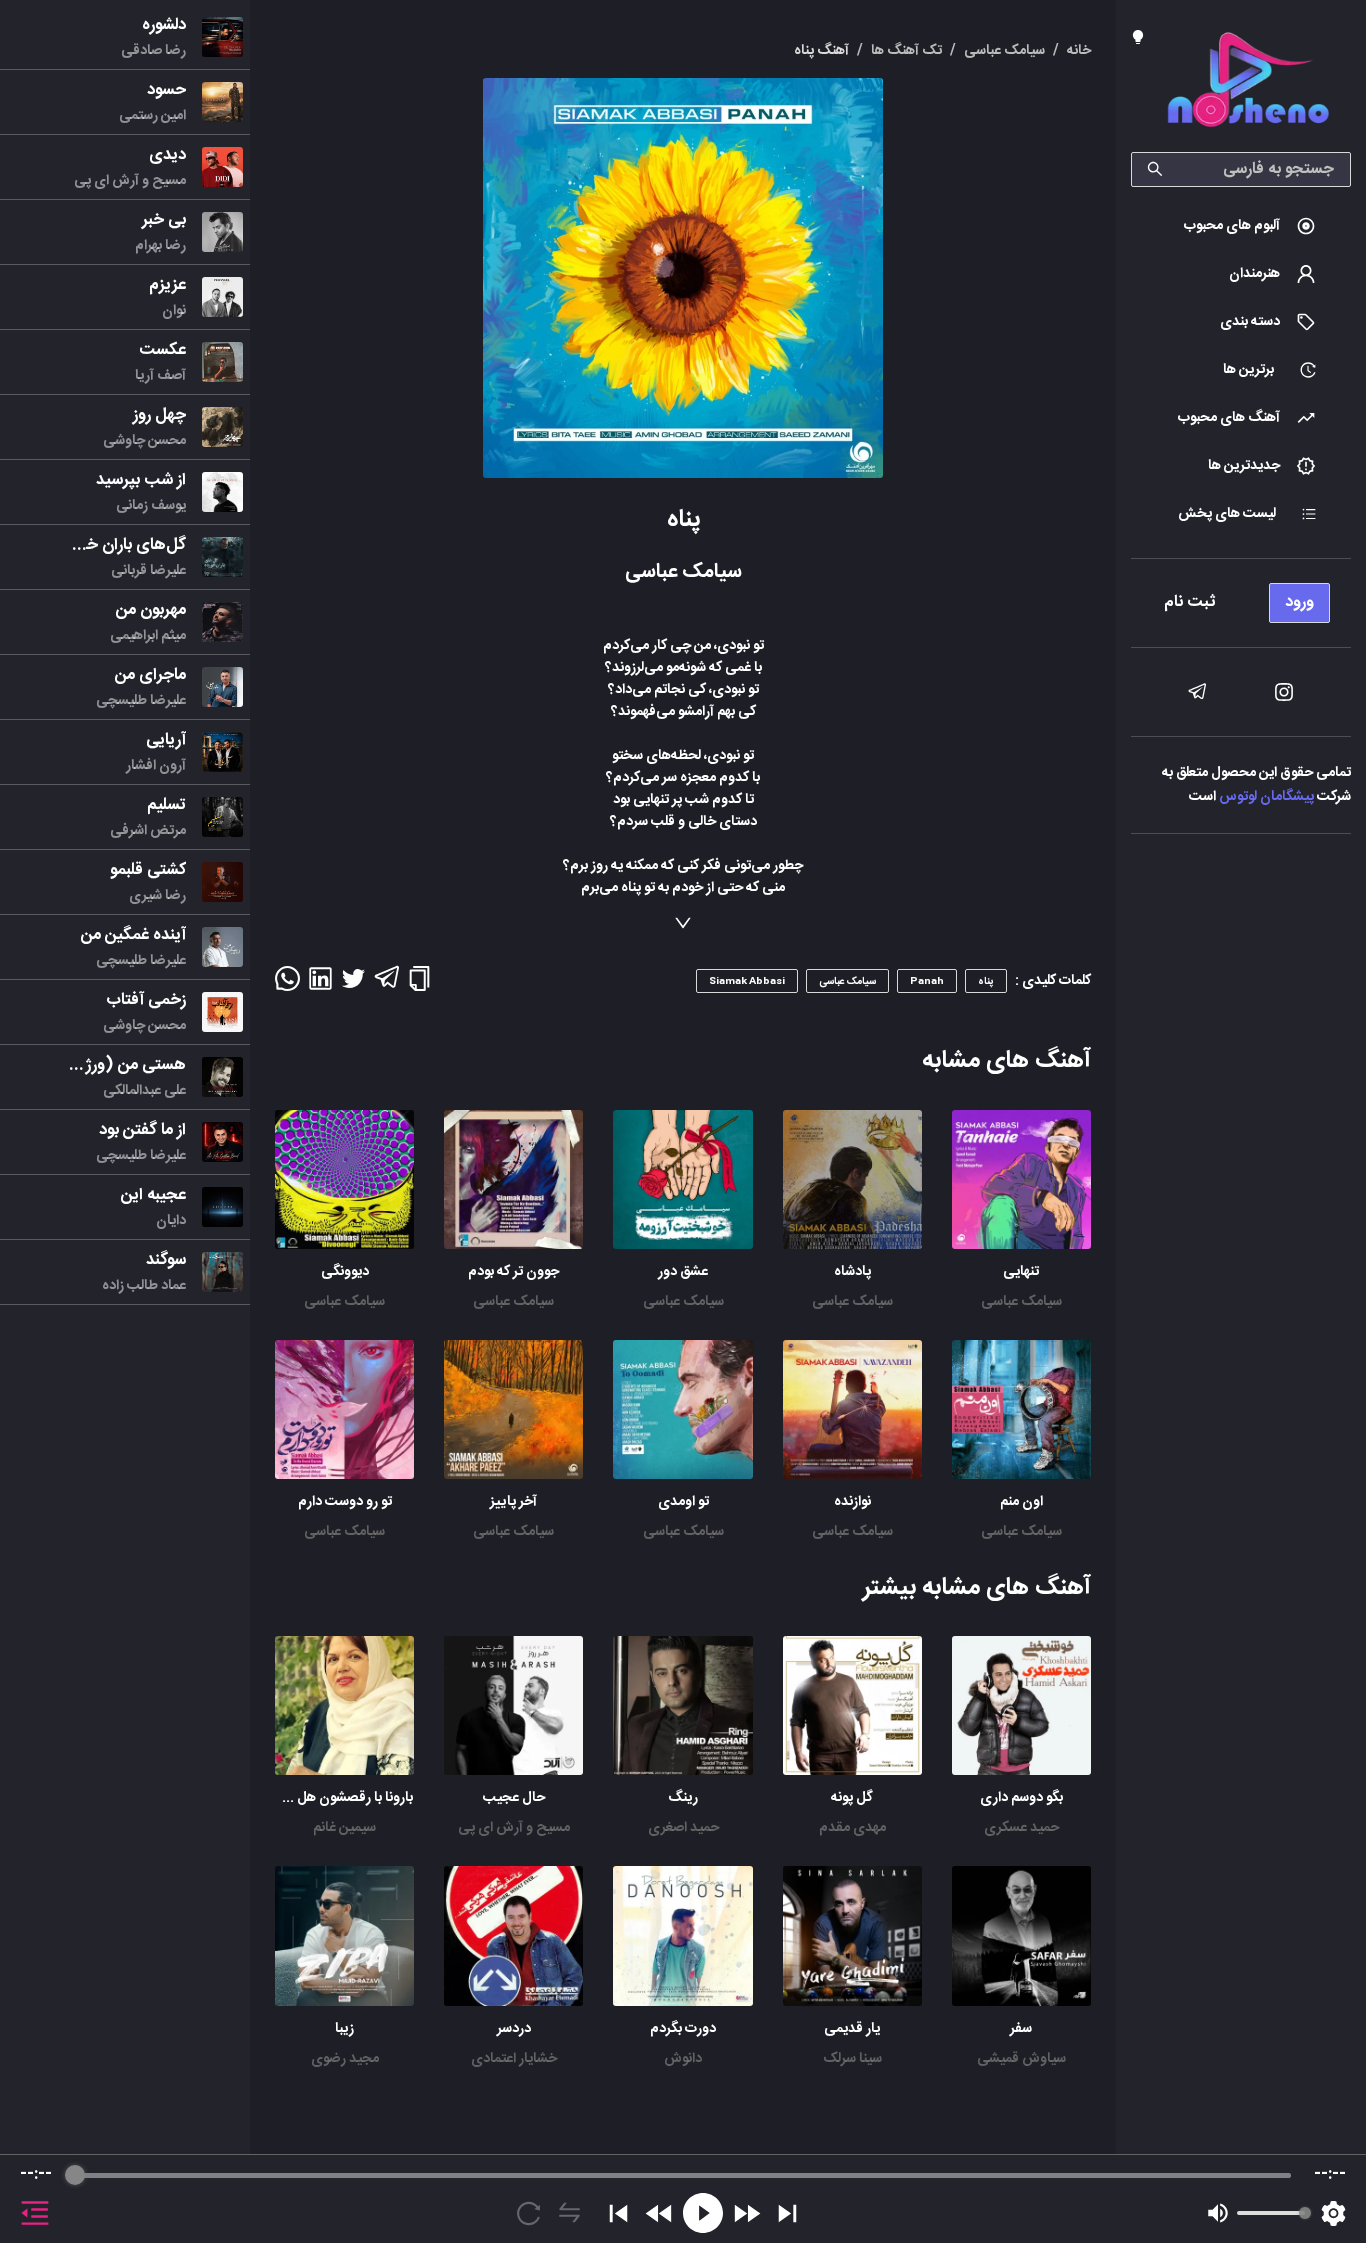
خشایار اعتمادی (514, 2059)
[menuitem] (1241, 226)
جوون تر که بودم (513, 1272)
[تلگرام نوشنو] (1197, 692)
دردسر (514, 2029)
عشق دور (683, 1272)
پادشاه (852, 1272)
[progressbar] (683, 2175)
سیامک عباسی (1021, 1302)
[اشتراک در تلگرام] (386, 986)
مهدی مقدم (852, 1828)
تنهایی (1021, 1272)
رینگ (683, 1798)
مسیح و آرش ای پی (514, 1828)
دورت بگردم (683, 2029)
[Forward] (746, 2213)
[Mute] (1218, 2213)
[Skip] (787, 2213)
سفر (1021, 2029)
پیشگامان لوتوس (1266, 797)
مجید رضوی (345, 2059)
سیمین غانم (344, 1828)
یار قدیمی (852, 2029)
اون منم (1021, 1502)
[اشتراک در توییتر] (353, 985)
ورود (1299, 602)
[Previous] (618, 2213)
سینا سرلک (852, 2059)
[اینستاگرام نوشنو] (1284, 692)
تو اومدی (683, 1502)
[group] (683, 2199)
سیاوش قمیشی (1021, 2059)
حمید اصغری (683, 1828)
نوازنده (852, 1502)
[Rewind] (659, 2213)
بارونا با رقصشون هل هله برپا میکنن (315, 1798)
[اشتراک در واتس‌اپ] (287, 985)
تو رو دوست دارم (345, 1502)
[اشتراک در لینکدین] (320, 985)
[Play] (703, 2213)
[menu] (1241, 597)
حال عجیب (514, 1798)
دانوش (683, 2059)
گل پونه (852, 1798)
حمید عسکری (1021, 1828)
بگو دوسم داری (1021, 1798)
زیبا (344, 2029)
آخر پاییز (513, 1502)
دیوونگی (345, 1272)
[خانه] (1248, 83)
